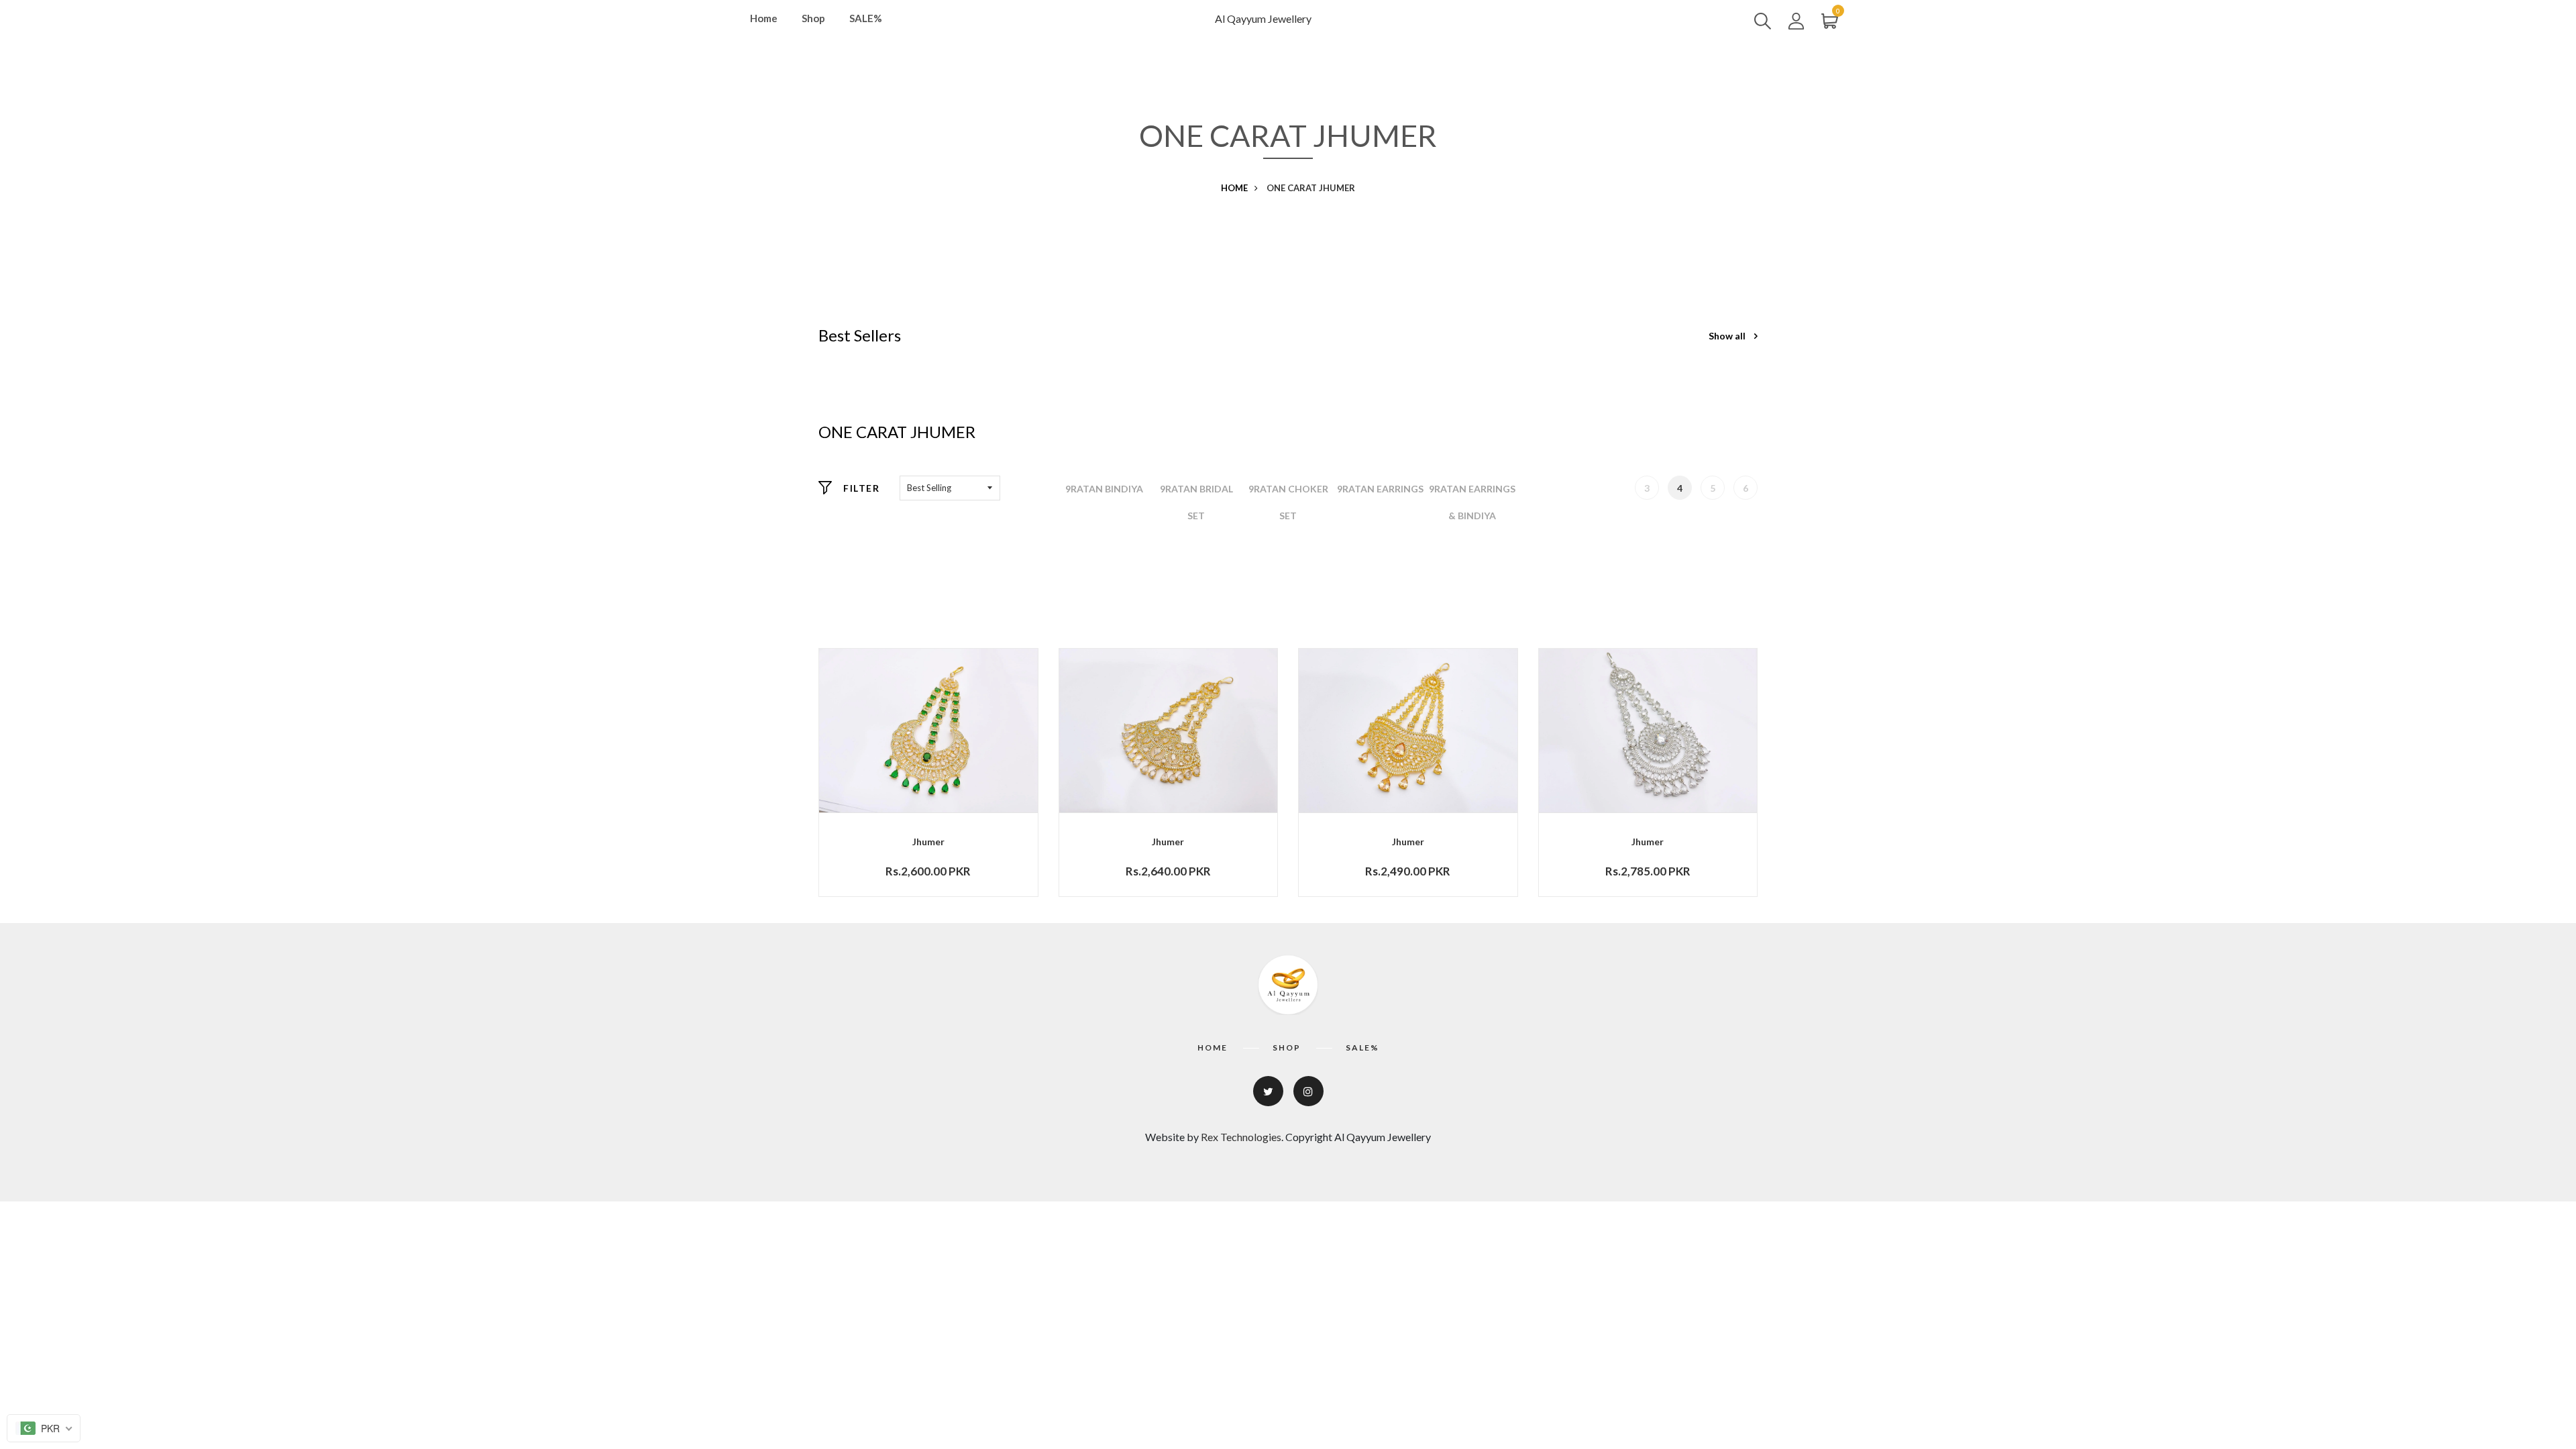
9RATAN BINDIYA (1104, 489)
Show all (1728, 336)
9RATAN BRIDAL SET (1196, 502)
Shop (813, 18)
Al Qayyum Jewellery (1263, 18)
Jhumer (928, 842)
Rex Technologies (1241, 1137)
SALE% (866, 18)
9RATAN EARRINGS (1380, 489)
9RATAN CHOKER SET (1288, 502)
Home (764, 18)
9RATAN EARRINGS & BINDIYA (1472, 502)
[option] (1105, 489)
